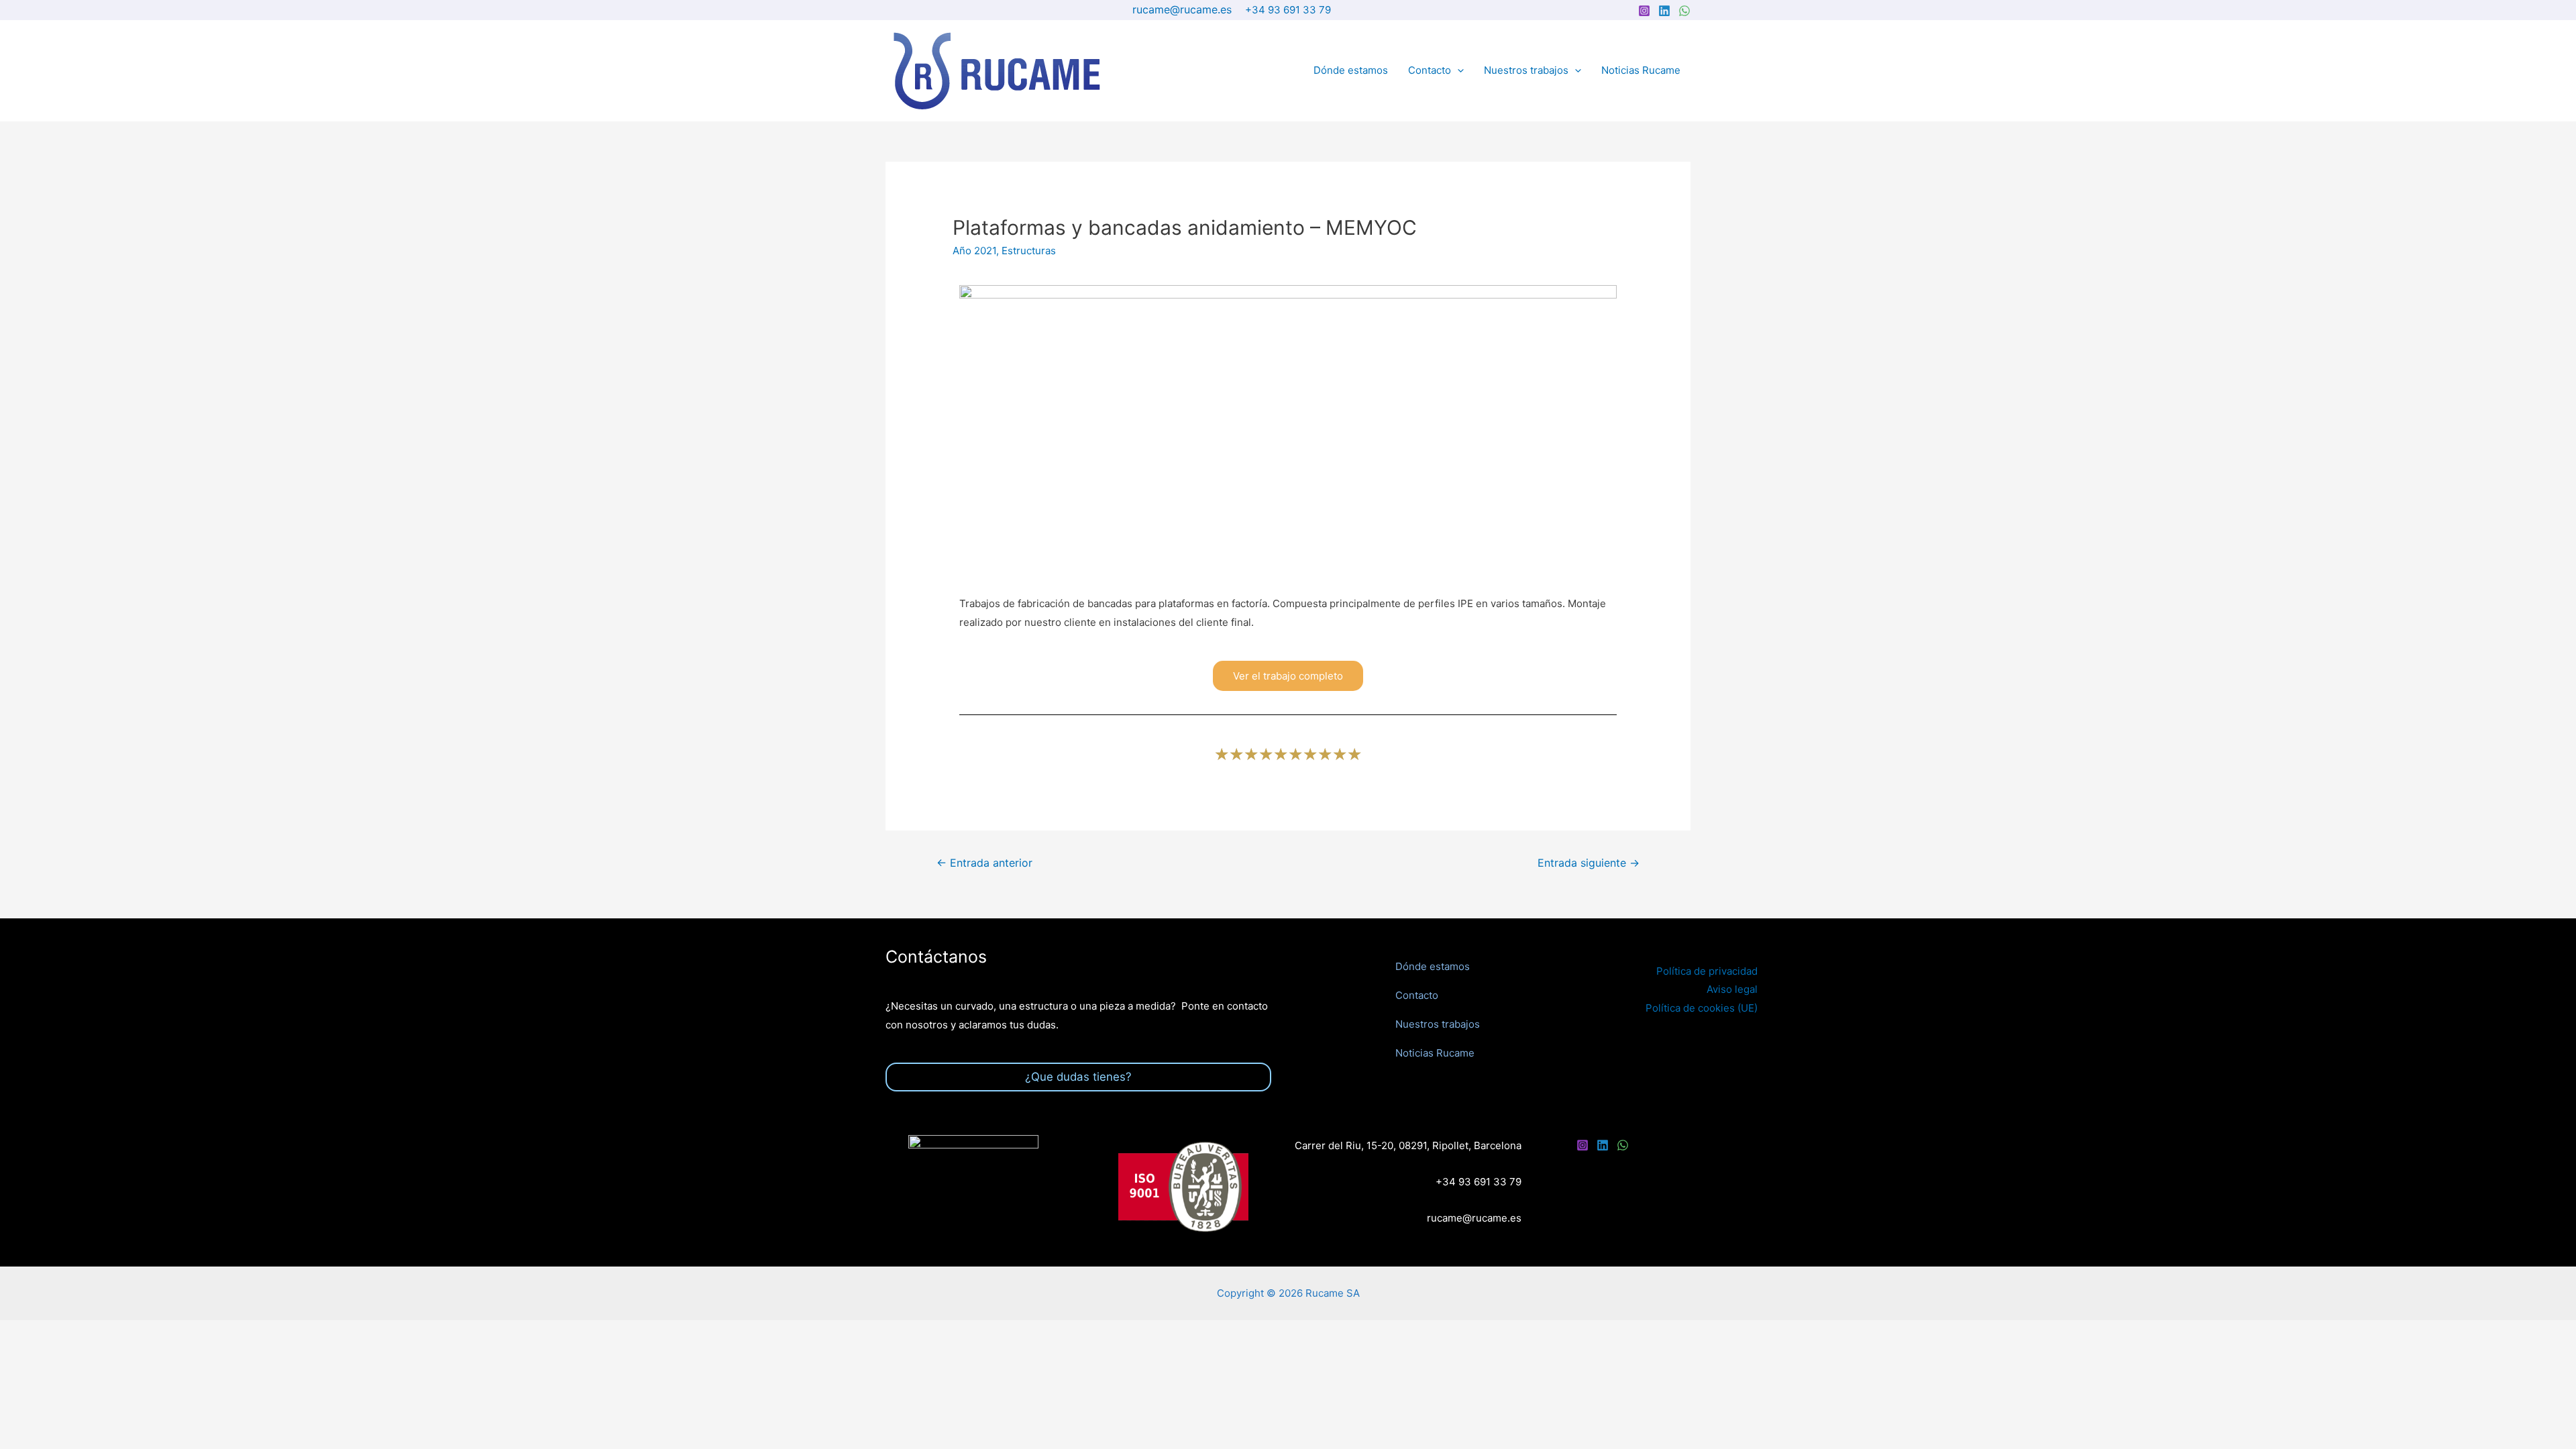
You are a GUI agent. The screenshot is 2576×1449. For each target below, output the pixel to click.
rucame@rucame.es (1182, 9)
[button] (1288, 676)
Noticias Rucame (1641, 70)
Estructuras (1029, 251)
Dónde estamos (1351, 70)
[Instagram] (1644, 11)
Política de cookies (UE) (1702, 1008)
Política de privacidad (1707, 971)
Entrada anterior (984, 863)
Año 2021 (974, 251)
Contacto (1430, 70)
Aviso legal (1732, 989)
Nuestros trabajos (1526, 70)
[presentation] (1457, 70)
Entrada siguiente (1589, 863)
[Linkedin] (1664, 11)
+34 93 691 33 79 (1288, 10)
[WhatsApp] (1684, 11)
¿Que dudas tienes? (1078, 1077)
